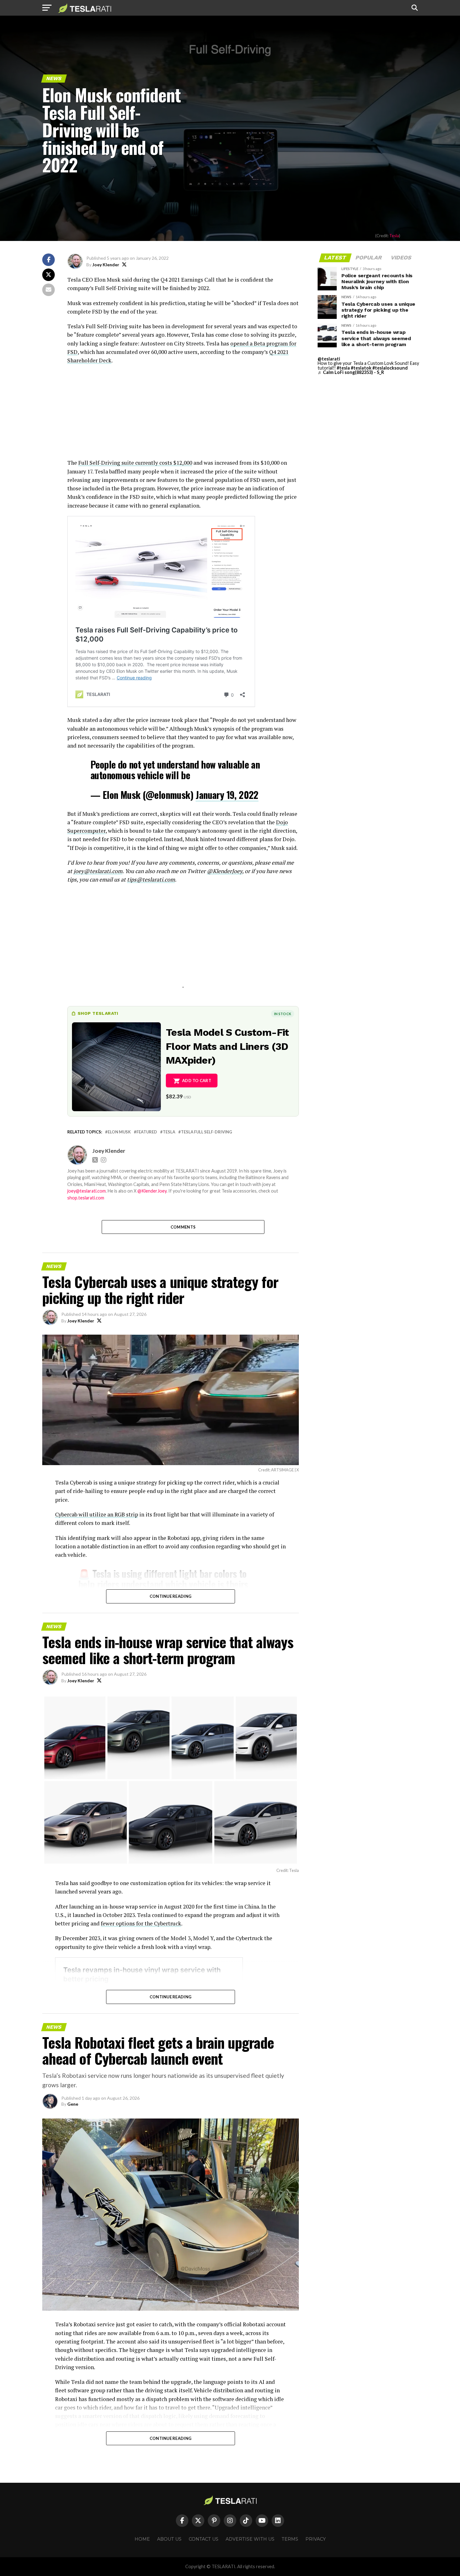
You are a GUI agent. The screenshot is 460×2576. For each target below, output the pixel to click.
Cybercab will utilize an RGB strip (97, 1514)
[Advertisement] (183, 415)
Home (142, 2539)
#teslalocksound (390, 368)
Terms (290, 2539)
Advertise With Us (250, 2539)
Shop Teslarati (98, 1013)
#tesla (343, 368)
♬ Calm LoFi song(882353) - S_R (351, 372)
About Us (169, 2539)
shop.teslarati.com (86, 1198)
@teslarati (329, 359)
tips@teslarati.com (151, 879)
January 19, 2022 (227, 795)
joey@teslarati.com (98, 871)
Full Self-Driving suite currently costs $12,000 (135, 463)
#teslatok (361, 368)
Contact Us (204, 2539)
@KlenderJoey (225, 871)
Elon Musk (119, 1132)
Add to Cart (197, 1081)
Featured (147, 1132)
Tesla (394, 236)
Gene (73, 2104)
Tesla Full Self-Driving (207, 1132)
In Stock (283, 1014)
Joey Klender (106, 265)
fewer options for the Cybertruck (141, 1923)
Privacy (316, 2539)
